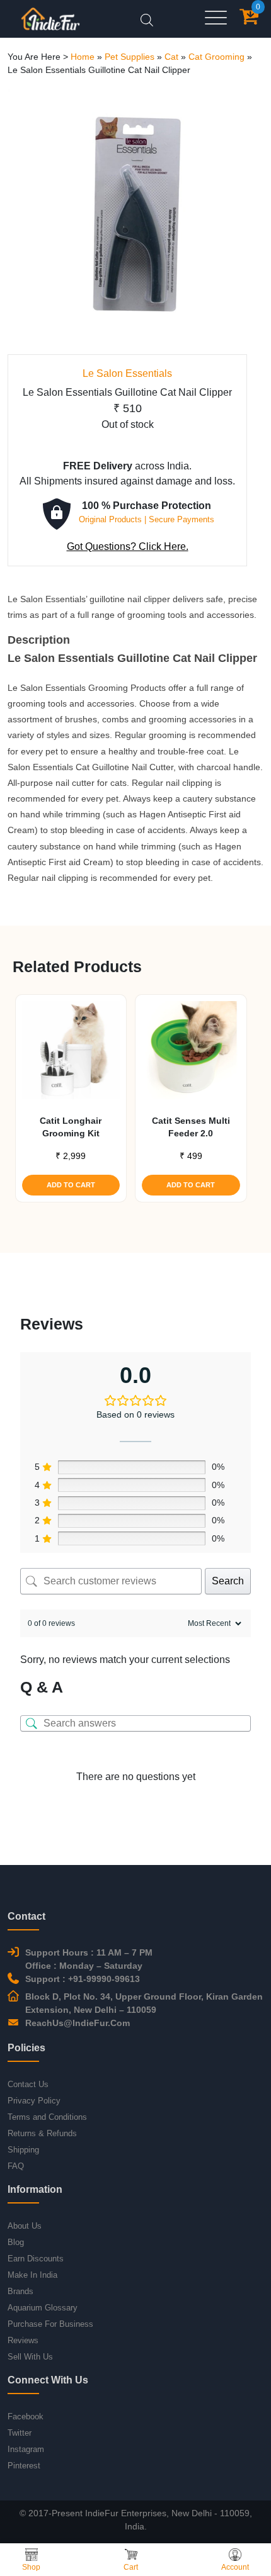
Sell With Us (30, 2357)
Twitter (20, 2433)
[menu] (216, 19)
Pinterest (24, 2466)
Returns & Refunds (42, 2133)
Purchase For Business (50, 2324)
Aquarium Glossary (43, 2308)
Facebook (26, 2416)
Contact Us (28, 2084)
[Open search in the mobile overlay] (147, 19)
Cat (171, 57)
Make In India (32, 2275)
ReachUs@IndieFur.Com (78, 2023)
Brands (20, 2291)
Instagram (26, 2449)
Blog (16, 2242)
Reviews (23, 2340)
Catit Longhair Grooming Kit (71, 1127)
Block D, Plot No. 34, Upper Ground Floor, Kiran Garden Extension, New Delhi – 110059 (144, 2003)
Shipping (23, 2150)
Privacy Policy (34, 2101)
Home (83, 57)
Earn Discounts (36, 2259)
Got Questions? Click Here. (128, 546)
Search (228, 1581)
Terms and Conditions (47, 2117)
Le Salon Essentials (127, 373)
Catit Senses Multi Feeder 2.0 (191, 1127)
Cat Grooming (216, 57)
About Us (25, 2226)
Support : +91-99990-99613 (83, 1979)
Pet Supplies (130, 57)
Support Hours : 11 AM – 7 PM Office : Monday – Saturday (89, 1959)
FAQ (16, 2166)
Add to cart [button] (71, 1185)
